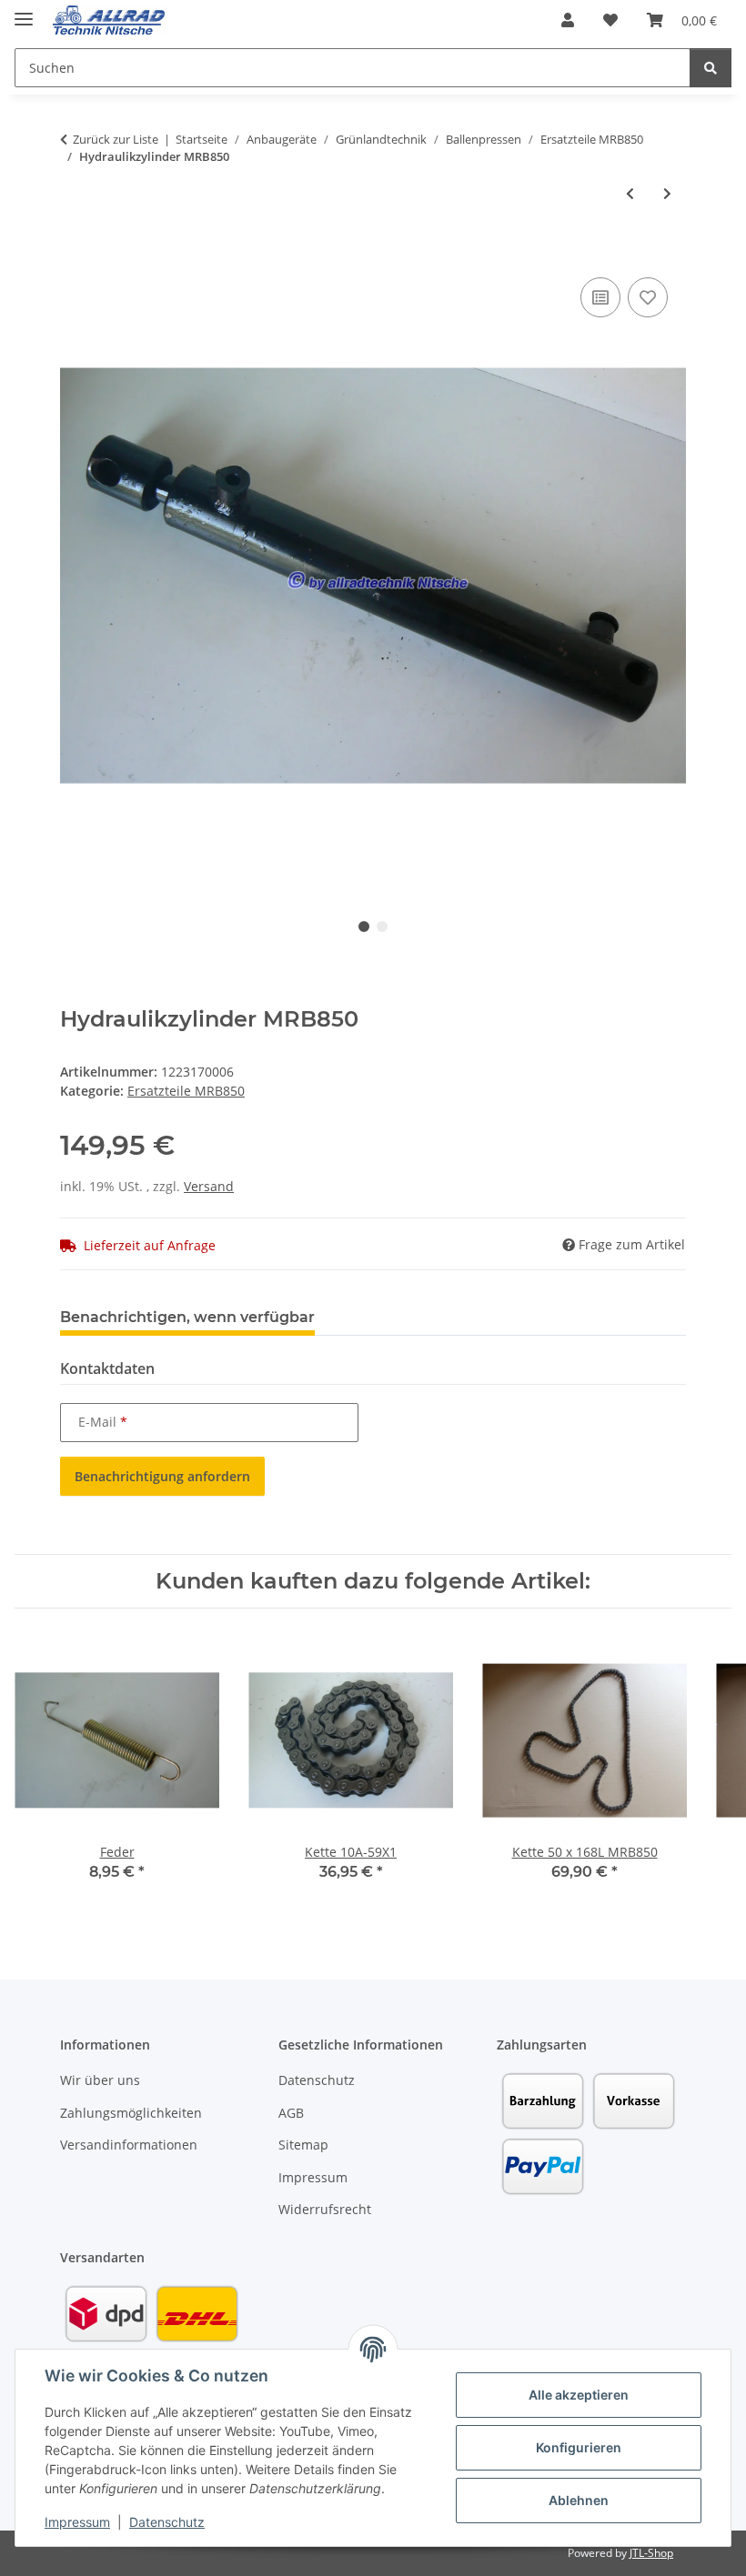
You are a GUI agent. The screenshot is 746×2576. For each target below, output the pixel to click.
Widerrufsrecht (325, 2209)
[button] (568, 20)
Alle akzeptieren (579, 2395)
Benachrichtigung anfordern (162, 1476)
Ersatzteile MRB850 (186, 1091)
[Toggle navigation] (24, 11)
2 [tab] (382, 927)
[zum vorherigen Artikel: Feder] (630, 193)
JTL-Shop (651, 2553)
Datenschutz (167, 2522)
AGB (291, 2113)
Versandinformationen (129, 2145)
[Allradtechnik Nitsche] (109, 20)
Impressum (77, 2522)
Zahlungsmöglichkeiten (131, 2113)
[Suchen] (711, 68)
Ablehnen (579, 2500)
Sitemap (303, 2145)
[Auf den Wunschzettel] (648, 297)
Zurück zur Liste (116, 139)
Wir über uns (100, 2080)
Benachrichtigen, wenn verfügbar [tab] (187, 1317)
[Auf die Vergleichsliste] (600, 297)
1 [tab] (364, 927)
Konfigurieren (579, 2447)
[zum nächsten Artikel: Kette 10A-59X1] (667, 193)
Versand (209, 1186)
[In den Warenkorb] (75, 253)
